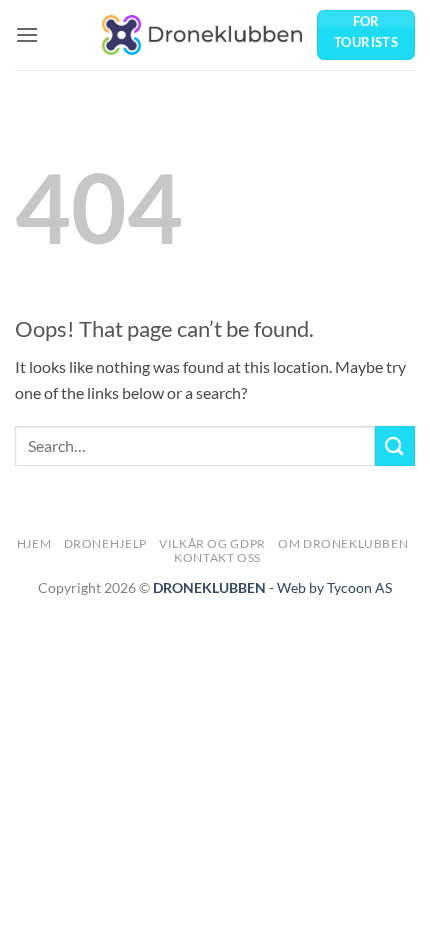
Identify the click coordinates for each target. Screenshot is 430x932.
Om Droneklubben (343, 543)
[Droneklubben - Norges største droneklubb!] (202, 34)
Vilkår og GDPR (212, 543)
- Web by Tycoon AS (330, 587)
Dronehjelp (105, 543)
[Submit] (395, 445)
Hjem (34, 543)
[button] (27, 34)
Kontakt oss (217, 557)
